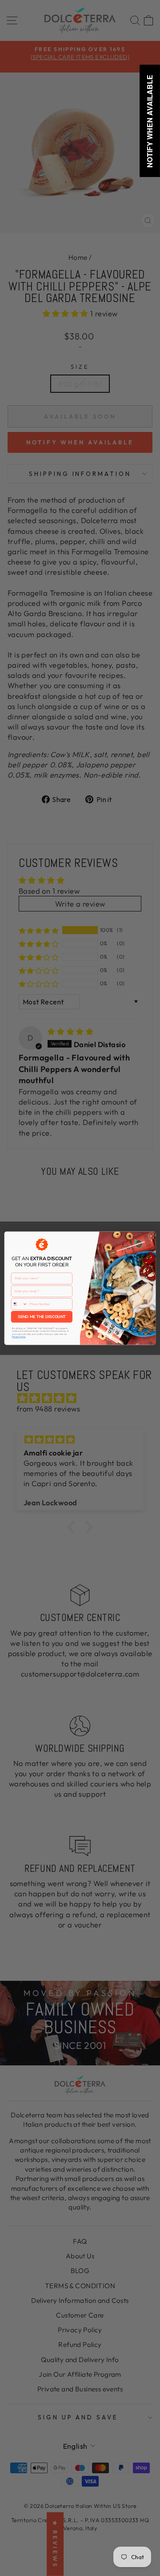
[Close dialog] (151, 1236)
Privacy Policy (19, 1337)
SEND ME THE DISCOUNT (42, 1317)
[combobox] (19, 1304)
